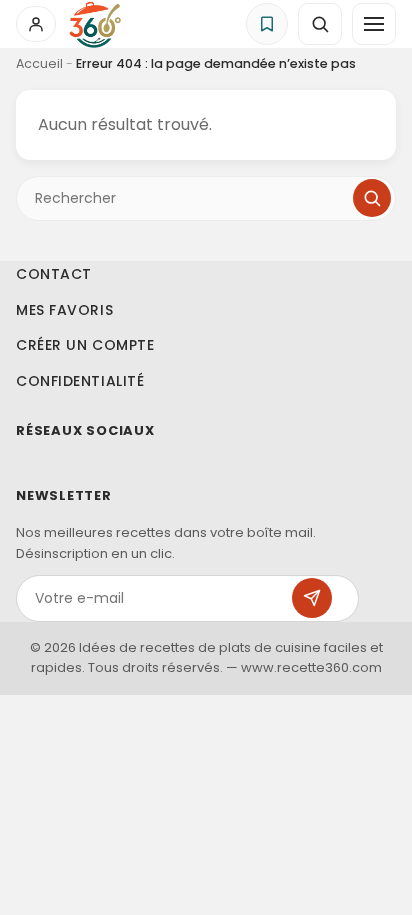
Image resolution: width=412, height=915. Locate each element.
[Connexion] (36, 24)
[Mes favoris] (267, 24)
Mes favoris (64, 309)
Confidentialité (80, 380)
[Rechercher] (372, 198)
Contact (54, 274)
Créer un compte (85, 345)
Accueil (39, 63)
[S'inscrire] (312, 598)
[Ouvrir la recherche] (320, 24)
